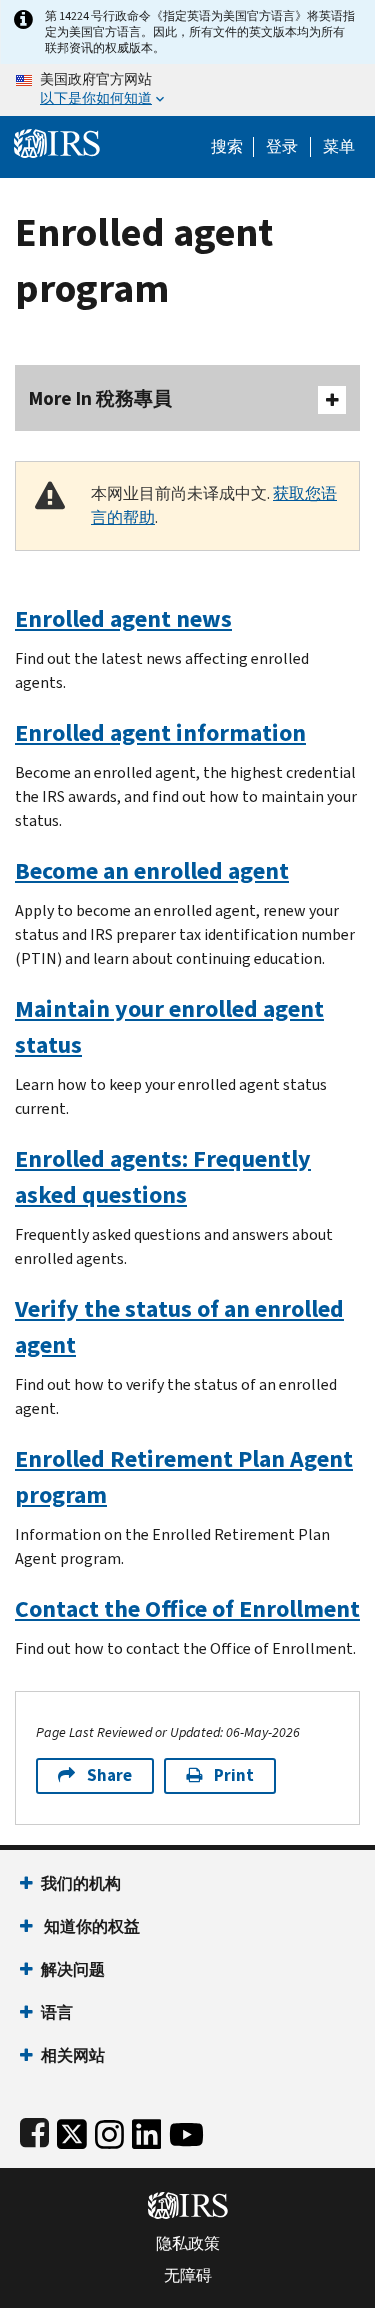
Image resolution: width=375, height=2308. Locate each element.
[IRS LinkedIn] (147, 2130)
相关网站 (73, 2055)
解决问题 (73, 1969)
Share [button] (109, 1775)
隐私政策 (188, 2244)
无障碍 (188, 2276)
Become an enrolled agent (152, 871)
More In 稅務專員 (100, 398)
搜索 (227, 147)
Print (234, 1775)
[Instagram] (109, 2130)
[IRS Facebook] (34, 2130)
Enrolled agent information (160, 733)
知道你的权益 (90, 1926)
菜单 (339, 147)
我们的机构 (81, 1883)
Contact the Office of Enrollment (187, 1609)
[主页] (57, 141)
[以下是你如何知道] (187, 90)
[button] (282, 147)
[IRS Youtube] (186, 2130)
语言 (57, 2012)
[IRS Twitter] (72, 2130)
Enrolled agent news (123, 619)
